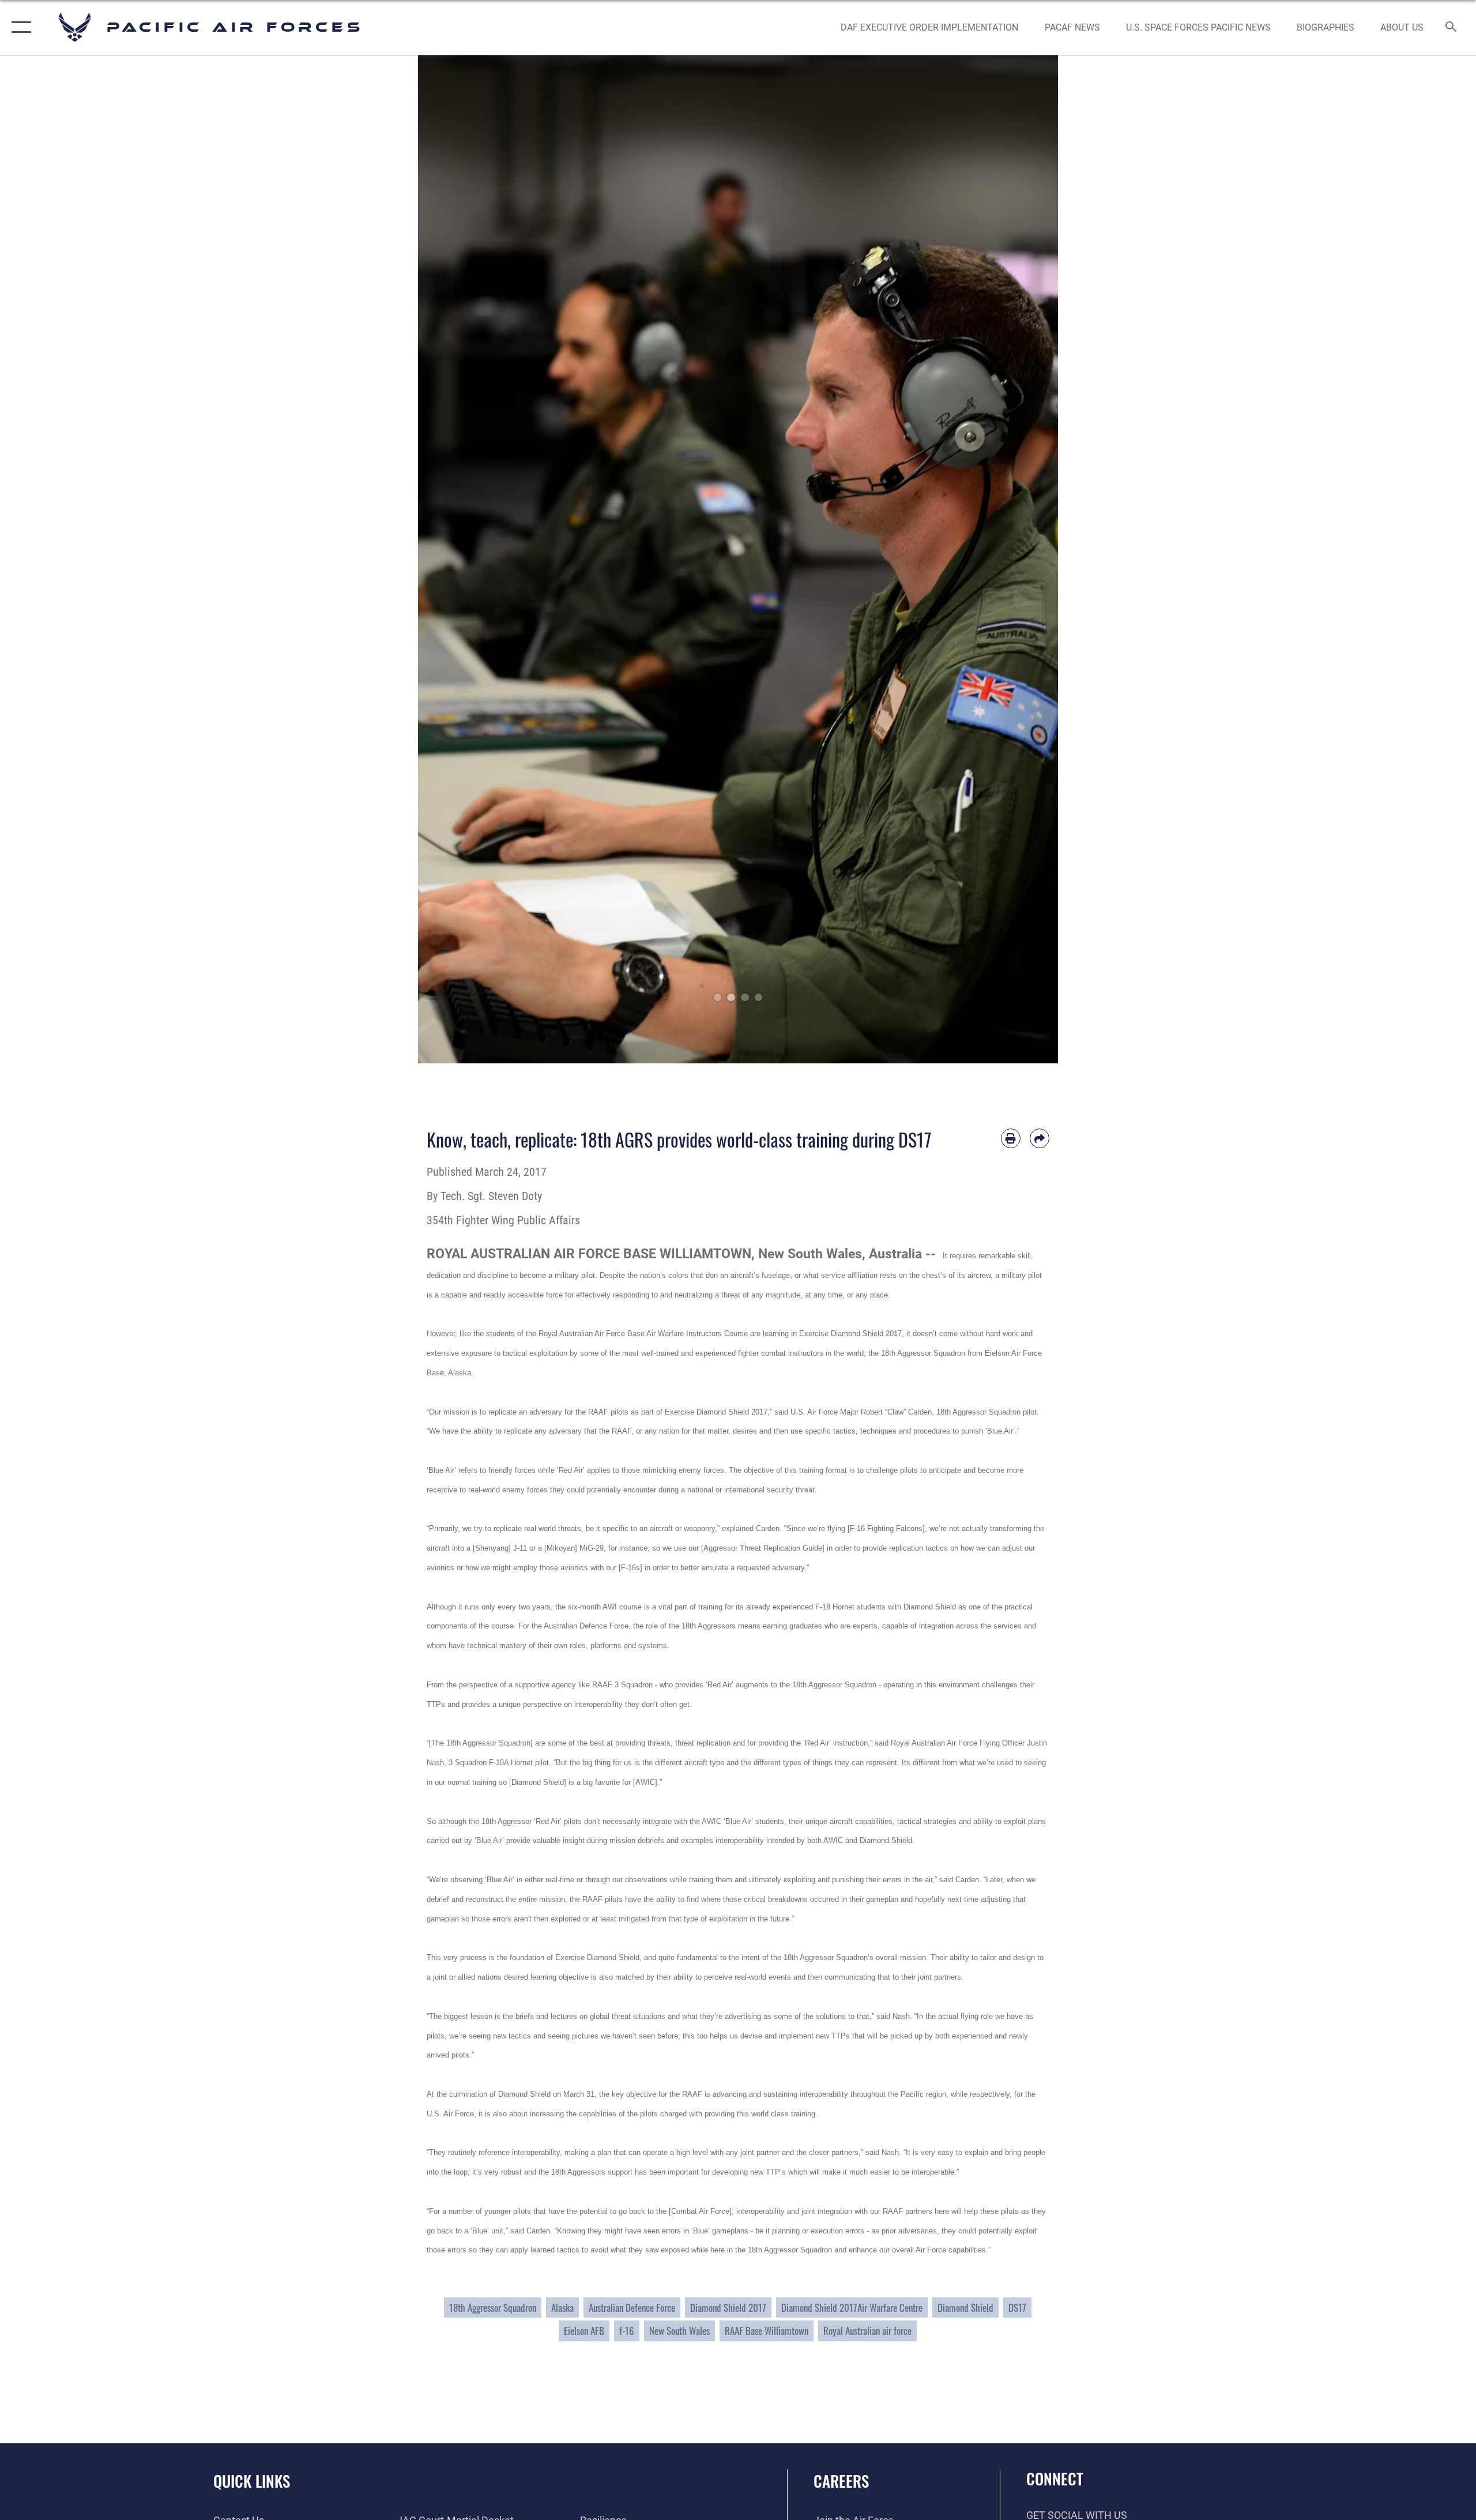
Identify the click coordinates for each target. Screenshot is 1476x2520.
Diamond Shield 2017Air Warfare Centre (852, 2308)
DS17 (1017, 2308)
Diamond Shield (965, 2308)
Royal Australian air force (867, 2331)
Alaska (562, 2308)
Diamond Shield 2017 (728, 2308)
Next (1026, 559)
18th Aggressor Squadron (493, 2308)
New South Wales (679, 2331)
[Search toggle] (1451, 28)
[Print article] (1011, 1138)
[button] (19, 27)
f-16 (627, 2331)
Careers (841, 2481)
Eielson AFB (584, 2331)
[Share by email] (1040, 1138)
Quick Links (252, 2481)
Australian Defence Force (632, 2308)
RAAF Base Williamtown (767, 2331)
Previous (450, 559)
